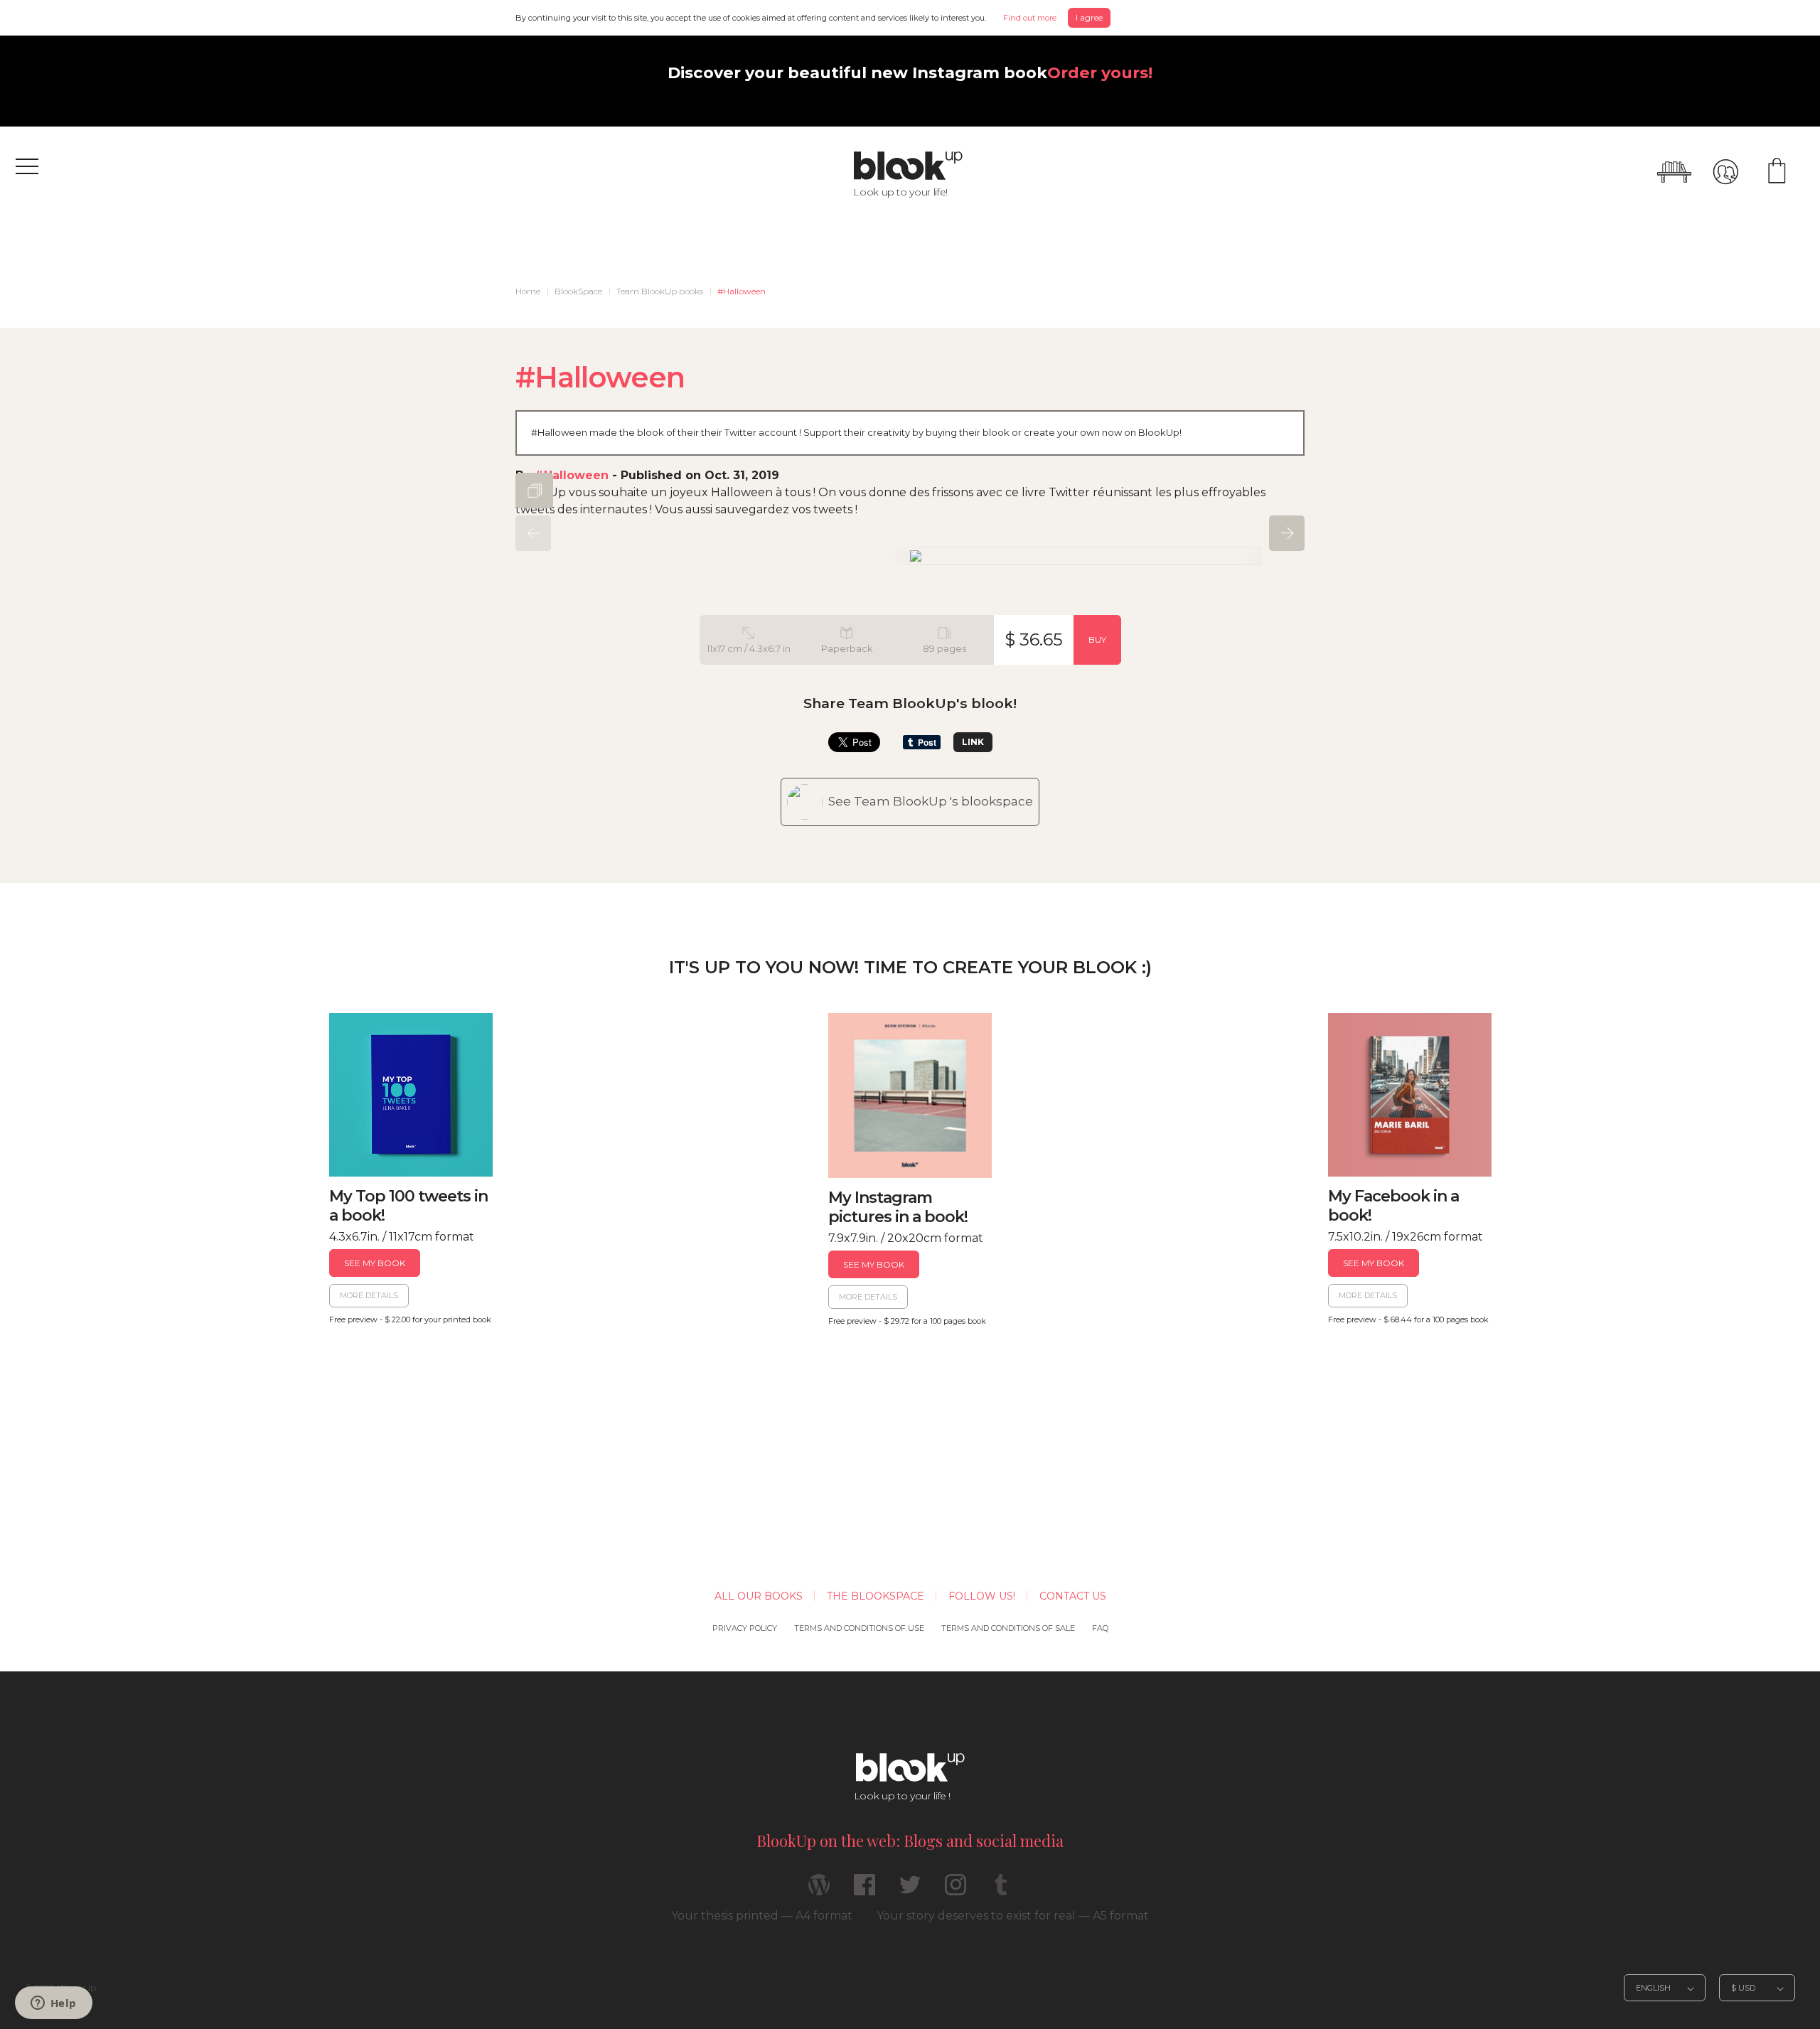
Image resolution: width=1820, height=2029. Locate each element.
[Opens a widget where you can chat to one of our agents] (53, 2004)
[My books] (1674, 172)
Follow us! (982, 1596)
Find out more (1030, 18)
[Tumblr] (1001, 1891)
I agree (1089, 17)
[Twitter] (910, 1891)
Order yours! (1100, 73)
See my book (375, 1263)
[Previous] (533, 533)
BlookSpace (578, 291)
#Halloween (742, 291)
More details (369, 1295)
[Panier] (1777, 172)
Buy (1097, 639)
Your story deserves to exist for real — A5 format (1013, 1916)
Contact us (1073, 1596)
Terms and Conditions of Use (859, 1628)
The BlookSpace (876, 1596)
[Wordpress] (819, 1891)
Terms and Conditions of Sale (1008, 1628)
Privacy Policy (745, 1628)
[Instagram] (955, 1891)
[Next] (1287, 533)
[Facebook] (864, 1891)
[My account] (1725, 172)
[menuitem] (528, 291)
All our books (759, 1596)
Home (528, 291)
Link (973, 742)
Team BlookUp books (660, 291)
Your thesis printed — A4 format (762, 1916)
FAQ (1100, 1628)
